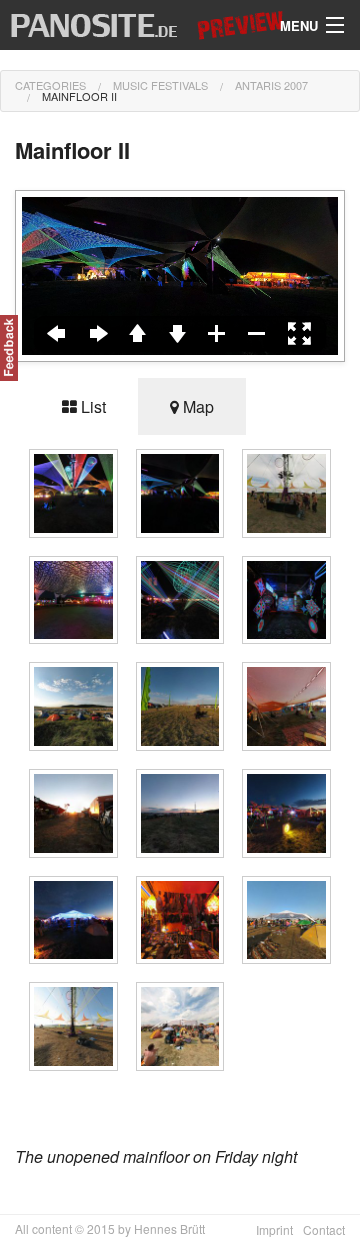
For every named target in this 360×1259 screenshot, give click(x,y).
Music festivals (160, 85)
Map (196, 406)
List (91, 406)
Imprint (274, 1229)
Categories (50, 85)
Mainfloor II (79, 96)
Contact (324, 1229)
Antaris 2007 (271, 85)
